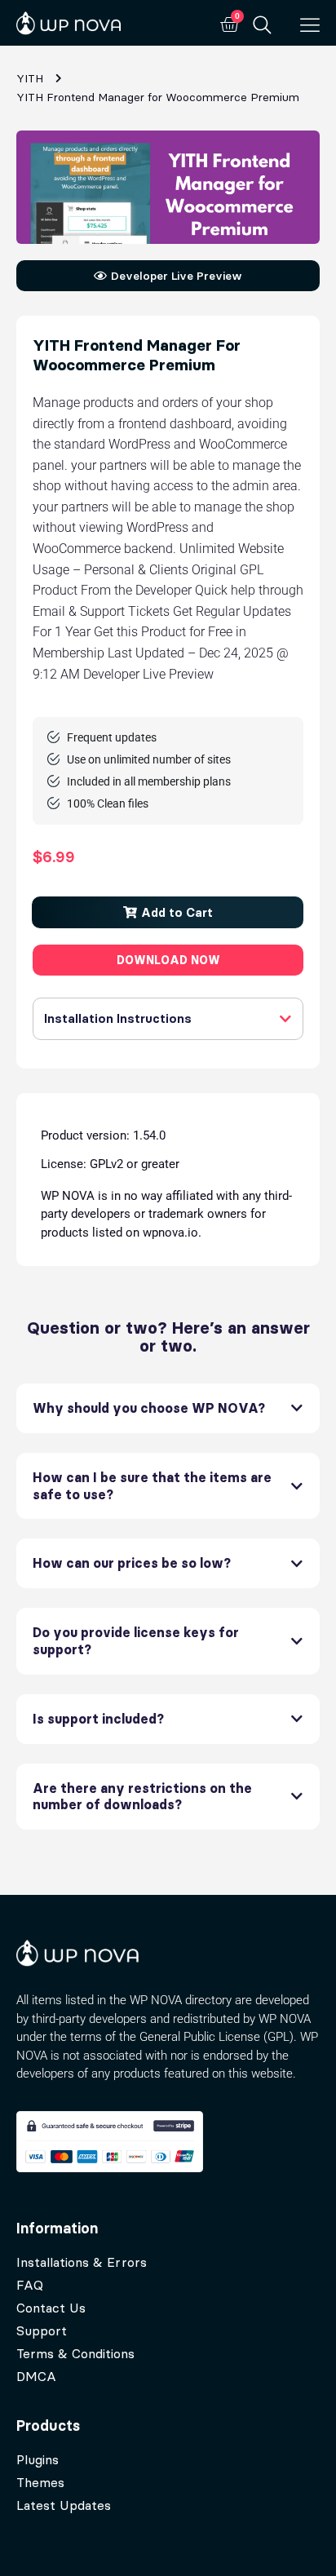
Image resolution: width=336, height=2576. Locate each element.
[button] (168, 912)
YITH (30, 78)
